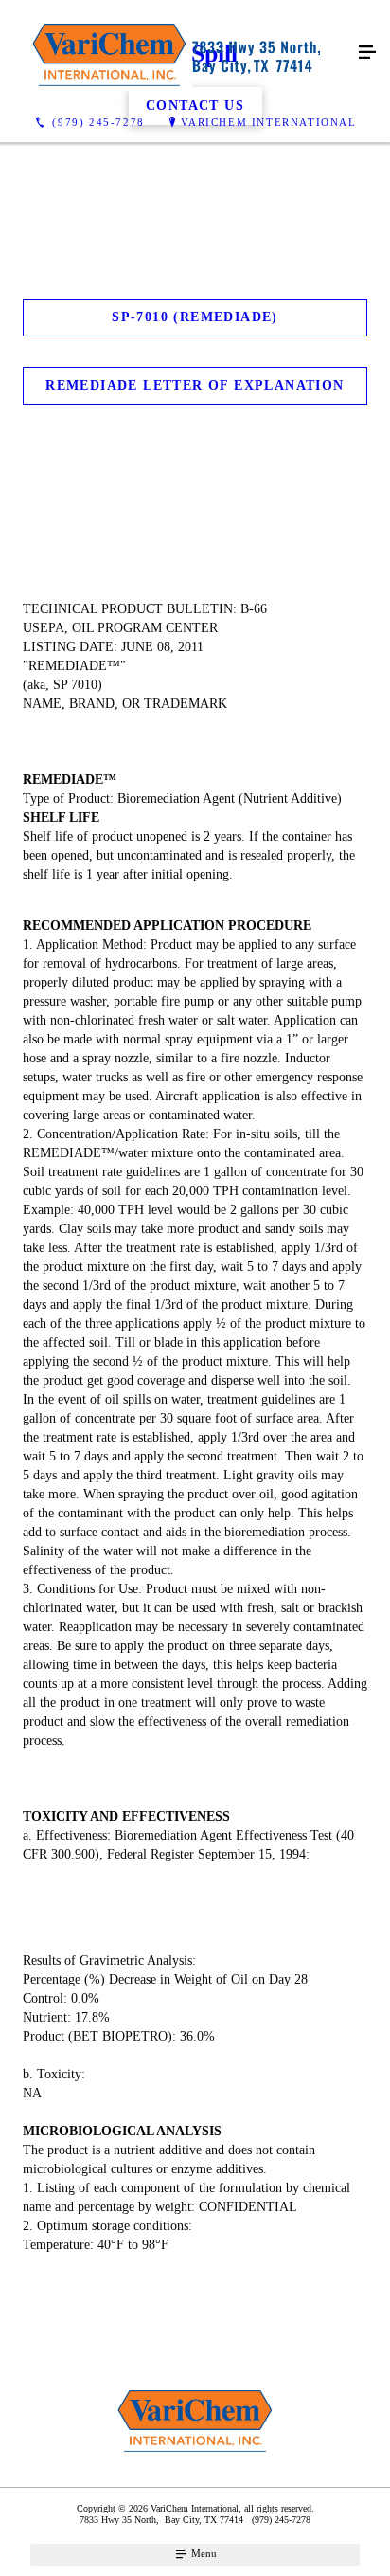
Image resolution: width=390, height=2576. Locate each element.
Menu (203, 2553)
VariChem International (269, 122)
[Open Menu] (367, 53)
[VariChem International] (176, 53)
